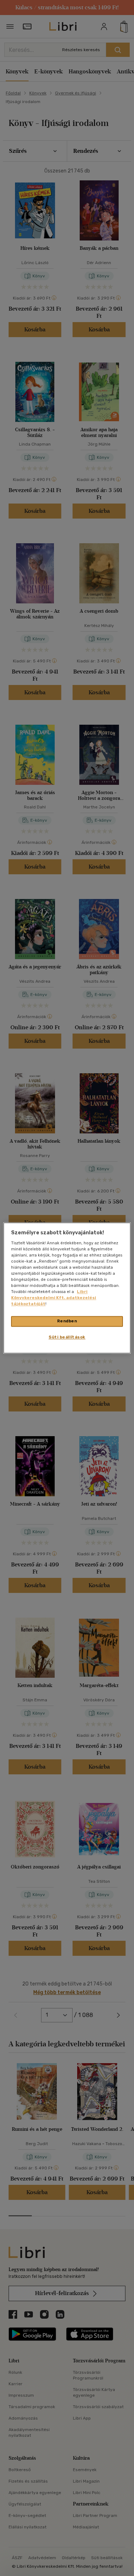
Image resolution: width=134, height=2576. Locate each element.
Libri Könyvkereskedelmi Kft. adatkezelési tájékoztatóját (54, 1298)
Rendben (67, 1321)
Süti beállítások (67, 1337)
